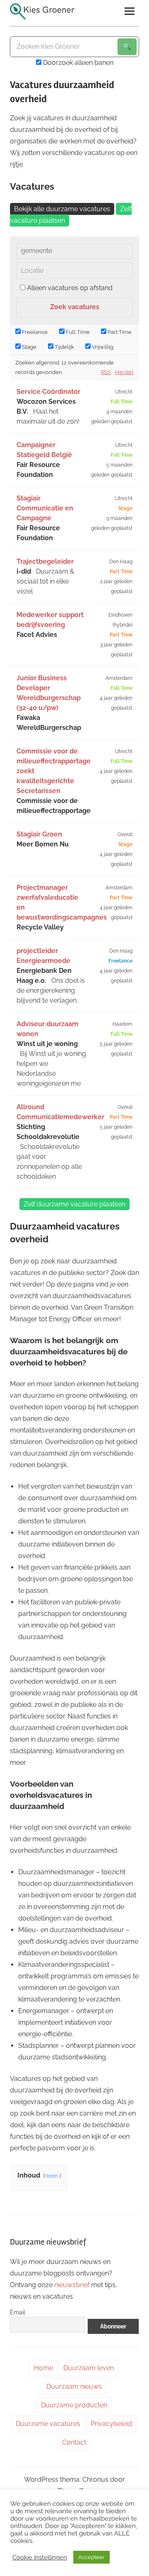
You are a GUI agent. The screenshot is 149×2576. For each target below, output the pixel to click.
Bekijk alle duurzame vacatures (62, 209)
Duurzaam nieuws (74, 2387)
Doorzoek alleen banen (77, 63)
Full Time (77, 332)
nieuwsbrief (72, 2285)
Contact (74, 2442)
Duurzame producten (74, 2405)
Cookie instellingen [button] (40, 2557)
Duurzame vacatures (48, 2424)
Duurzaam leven (89, 2368)
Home (43, 2368)
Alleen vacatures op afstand (70, 288)
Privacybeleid (111, 2424)
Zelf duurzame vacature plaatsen (74, 1204)
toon (52, 2176)
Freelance (34, 332)
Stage (29, 347)
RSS (106, 372)
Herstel (124, 372)
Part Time (119, 332)
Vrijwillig (102, 347)
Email (18, 2312)
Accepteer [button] (91, 2557)
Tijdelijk (64, 347)
